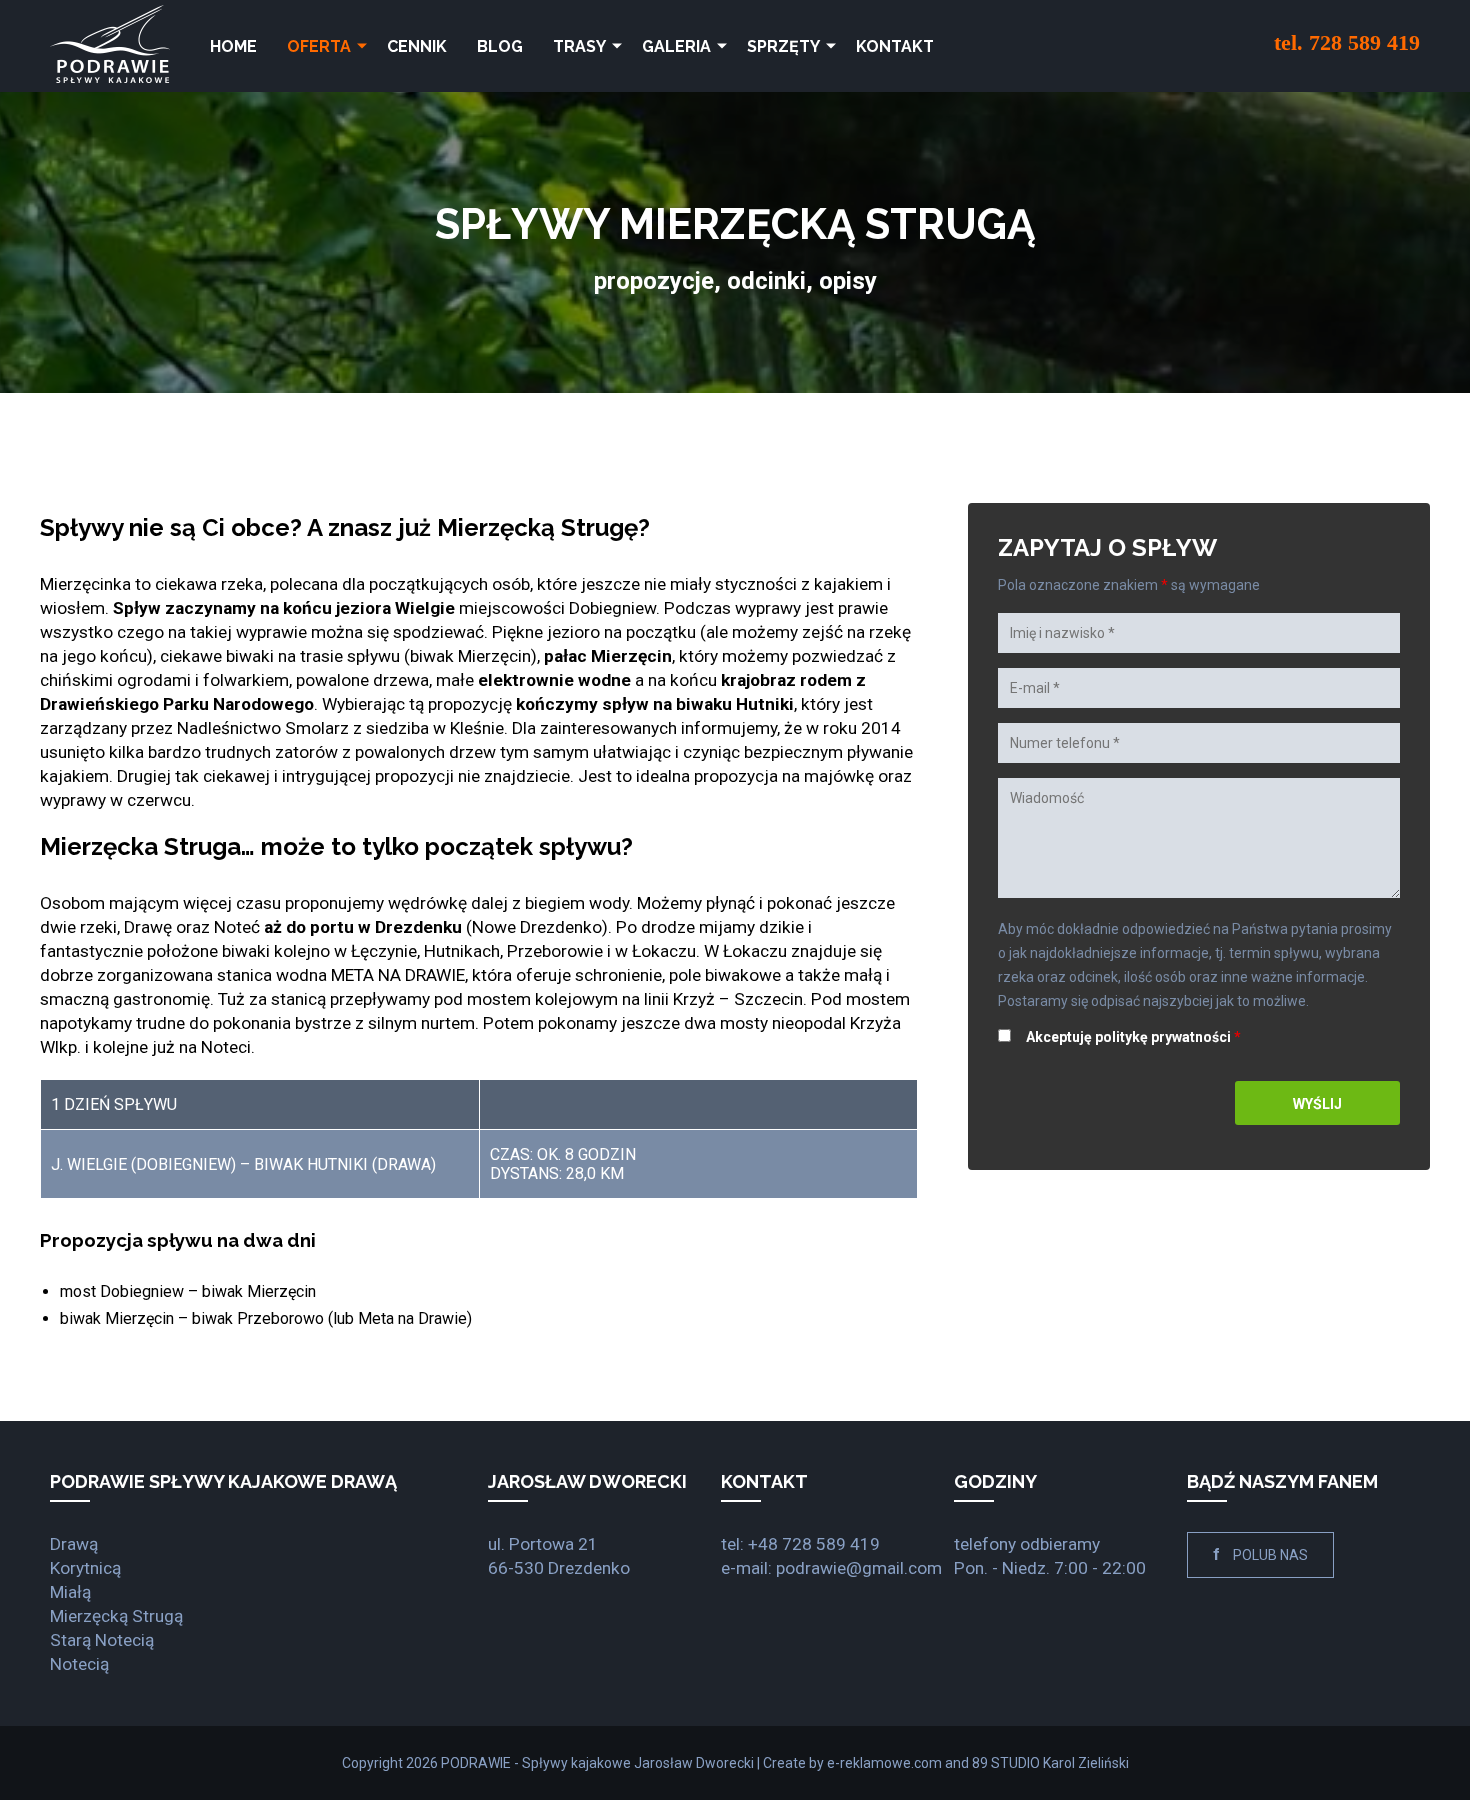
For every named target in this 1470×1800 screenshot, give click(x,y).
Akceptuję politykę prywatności (1134, 1037)
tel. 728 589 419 (1347, 42)
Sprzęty (783, 46)
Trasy (579, 46)
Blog (500, 46)
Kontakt (895, 46)
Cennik (417, 46)
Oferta (319, 46)
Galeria (676, 46)
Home (233, 46)
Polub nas (1260, 1554)
